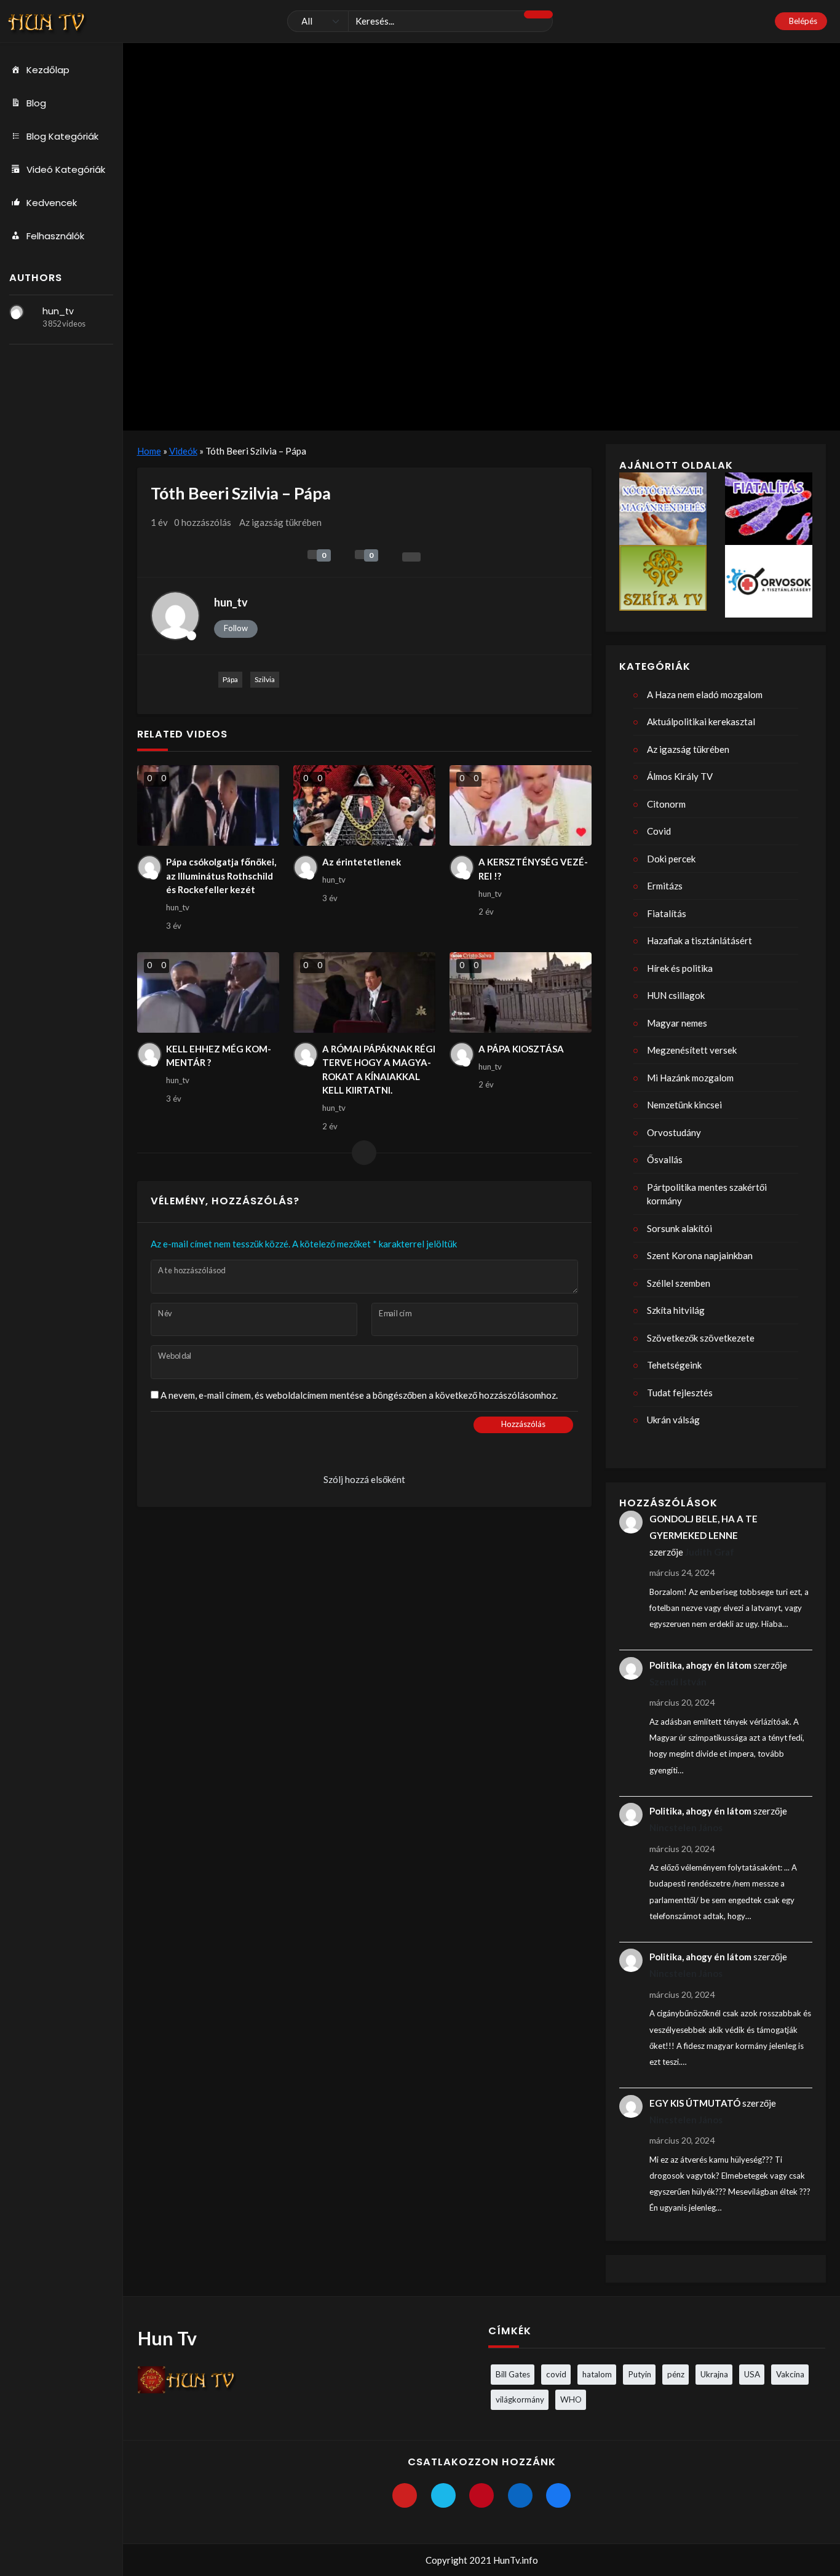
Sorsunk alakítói (680, 1228)
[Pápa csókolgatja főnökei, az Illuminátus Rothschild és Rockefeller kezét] (208, 805)
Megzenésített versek (692, 1050)
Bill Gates (513, 2374)
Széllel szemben (679, 1283)
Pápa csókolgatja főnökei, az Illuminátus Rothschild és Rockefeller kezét (221, 876)
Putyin (640, 2374)
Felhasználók (55, 236)
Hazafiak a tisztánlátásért (699, 940)
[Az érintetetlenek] (365, 805)
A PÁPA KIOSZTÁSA (521, 1049)
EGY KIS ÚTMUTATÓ (695, 2103)
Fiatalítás (667, 913)
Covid (659, 831)
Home (149, 451)
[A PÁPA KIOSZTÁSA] (521, 992)
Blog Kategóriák (62, 136)
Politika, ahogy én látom (700, 1665)
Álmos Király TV (680, 776)
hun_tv (58, 311)
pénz (676, 2374)
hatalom (597, 2374)
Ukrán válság (673, 1420)
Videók (183, 451)
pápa (230, 679)
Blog (36, 103)
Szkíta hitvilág (676, 1310)
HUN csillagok (676, 995)
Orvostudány (674, 1132)
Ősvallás (665, 1159)
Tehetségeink (674, 1365)
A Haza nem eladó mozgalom (705, 694)
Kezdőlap (48, 70)
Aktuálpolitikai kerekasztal (701, 722)
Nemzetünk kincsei (684, 1105)
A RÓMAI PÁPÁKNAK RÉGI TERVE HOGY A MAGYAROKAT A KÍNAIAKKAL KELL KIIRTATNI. (379, 1070)
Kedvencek (52, 203)
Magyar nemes (677, 1023)
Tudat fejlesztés (680, 1393)
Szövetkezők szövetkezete (701, 1338)
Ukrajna (714, 2374)
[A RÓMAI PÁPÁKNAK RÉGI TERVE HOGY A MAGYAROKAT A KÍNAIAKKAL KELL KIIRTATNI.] (365, 992)
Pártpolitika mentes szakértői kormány (707, 1194)
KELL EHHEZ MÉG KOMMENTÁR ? (219, 1056)
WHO (571, 2399)
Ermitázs (665, 886)
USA (752, 2374)
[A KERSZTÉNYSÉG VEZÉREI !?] (521, 805)
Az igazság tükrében (280, 522)
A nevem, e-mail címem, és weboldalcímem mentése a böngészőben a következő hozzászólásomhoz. (359, 1395)
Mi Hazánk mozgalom (690, 1078)
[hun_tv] (17, 312)
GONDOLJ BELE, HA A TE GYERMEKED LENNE (703, 1527)
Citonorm (666, 804)
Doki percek (671, 859)
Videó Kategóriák (66, 169)
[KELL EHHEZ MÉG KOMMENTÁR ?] (208, 992)
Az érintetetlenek (362, 862)
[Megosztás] (411, 557)
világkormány (520, 2399)
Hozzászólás (523, 1424)
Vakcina (790, 2374)
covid (556, 2374)
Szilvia (265, 679)
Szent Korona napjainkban (700, 1255)
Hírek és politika (680, 968)
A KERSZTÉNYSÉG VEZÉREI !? (533, 869)
